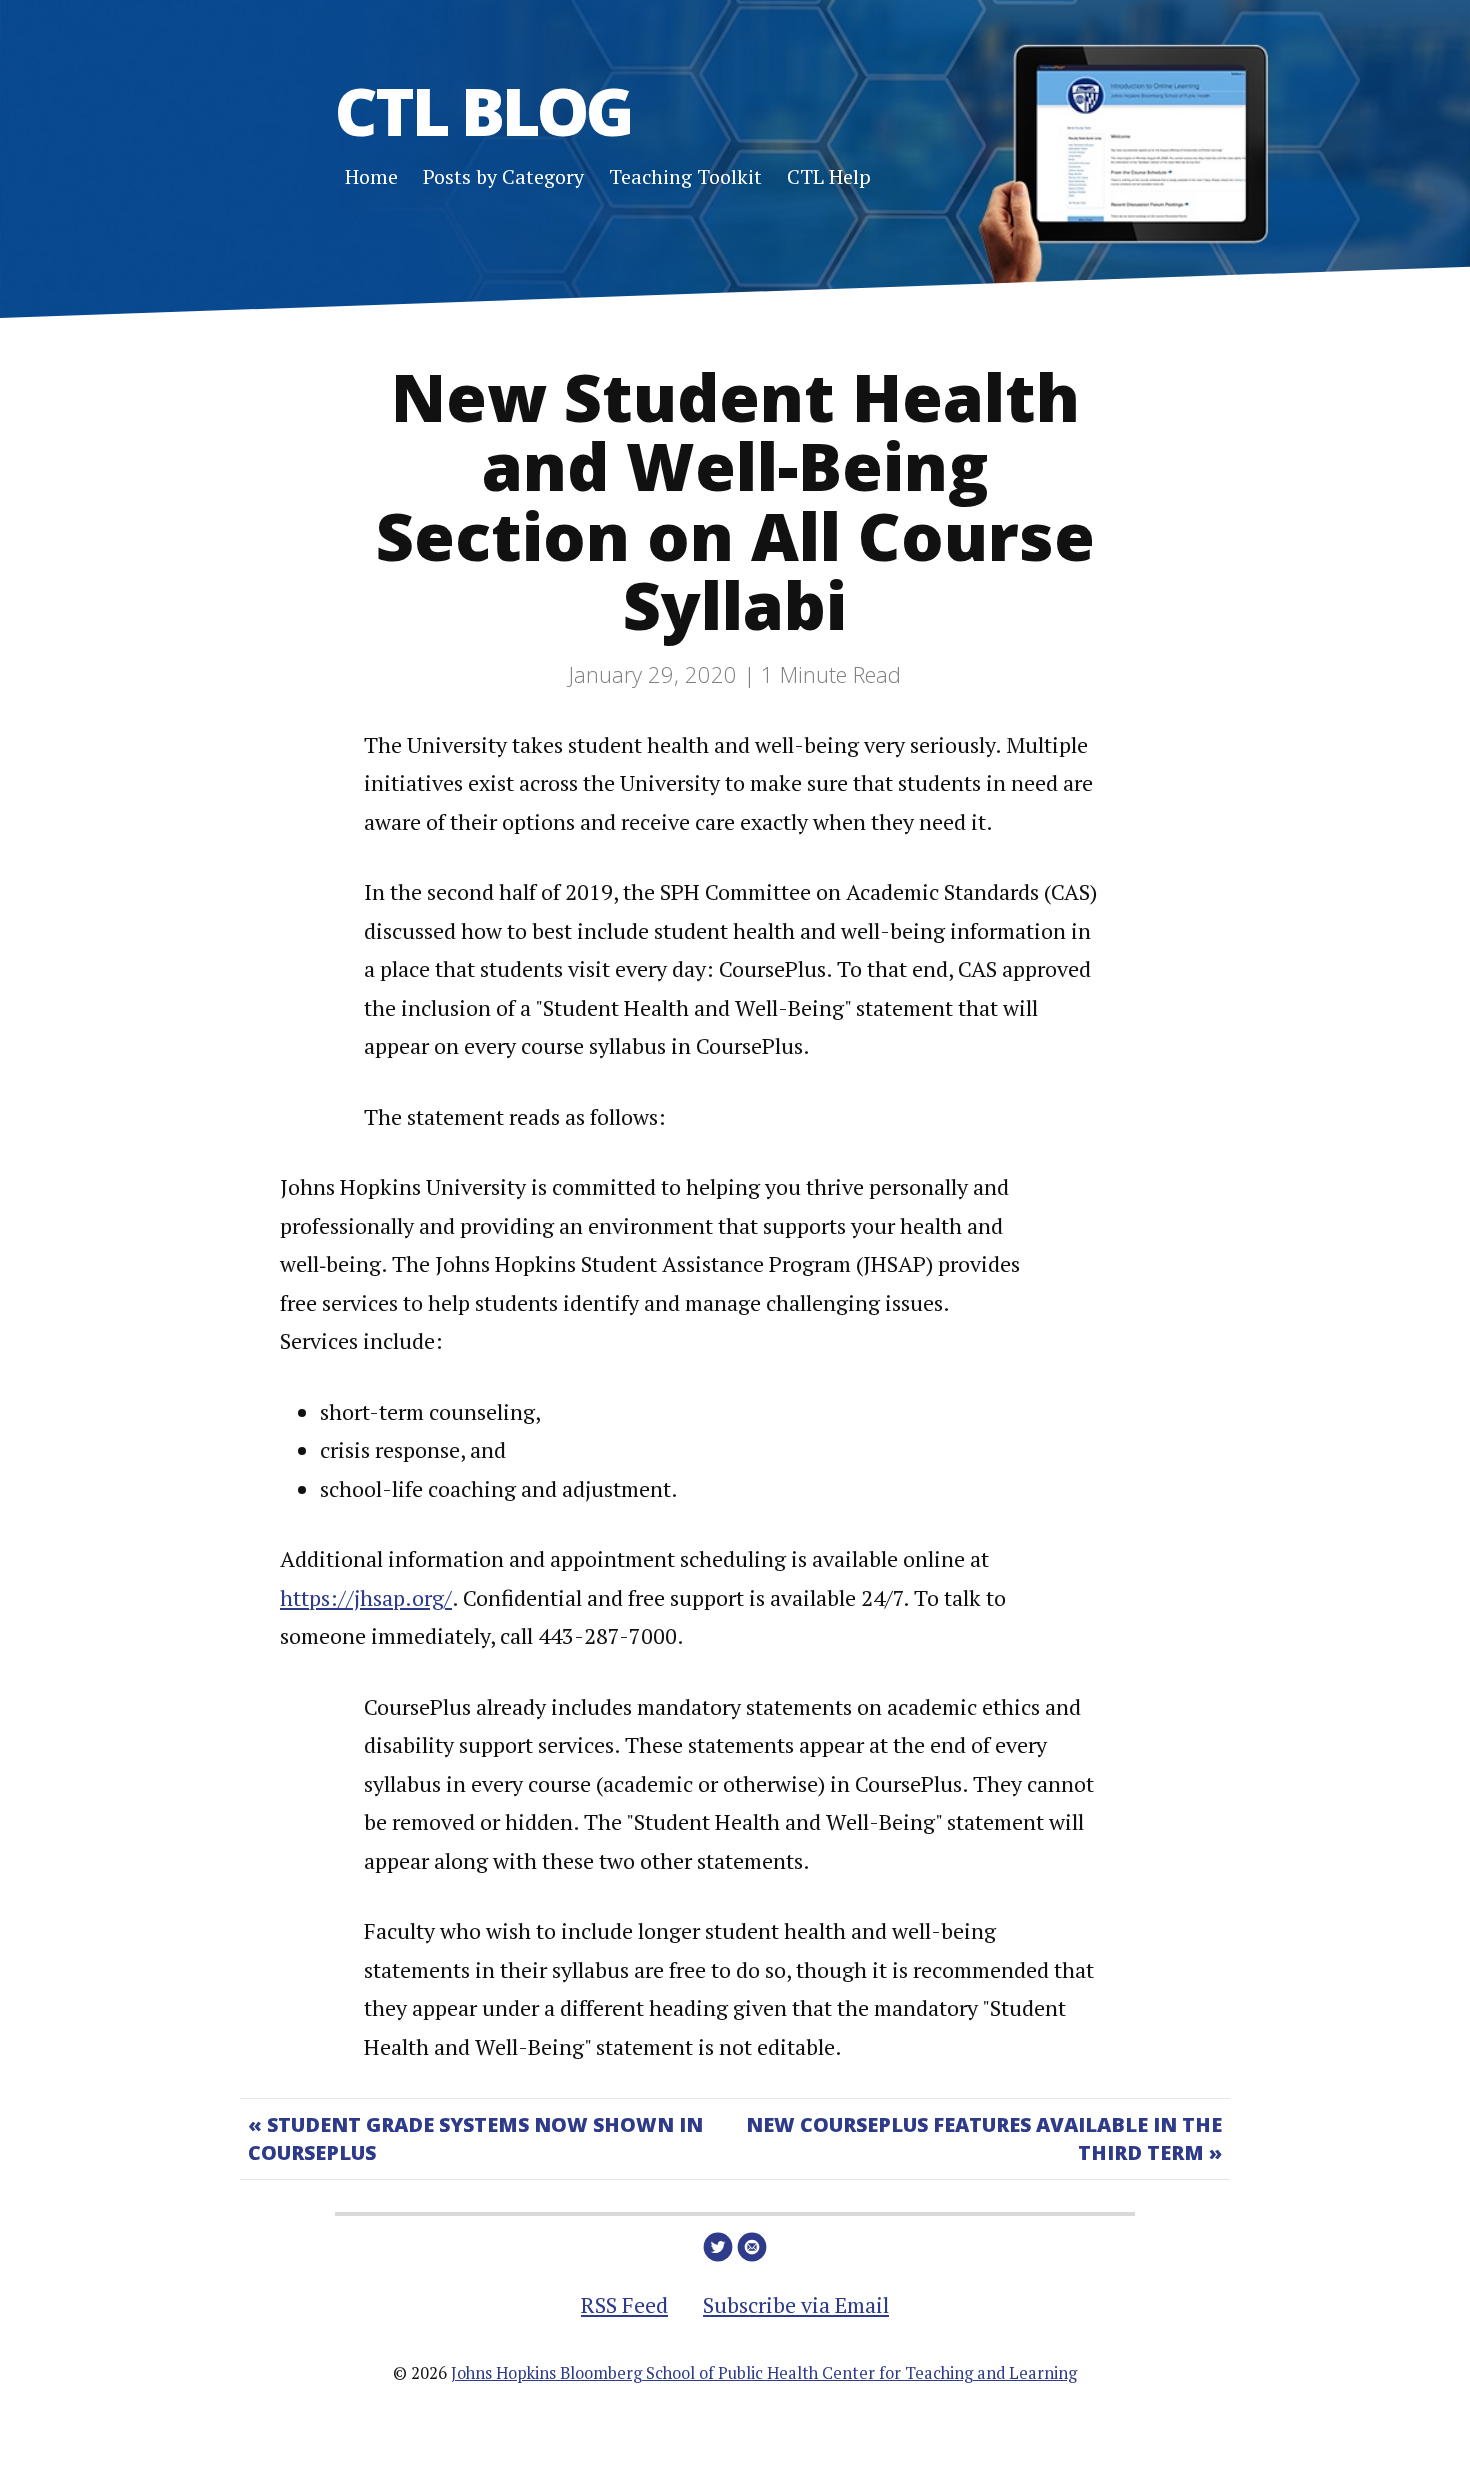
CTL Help (829, 176)
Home (371, 176)
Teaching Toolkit (685, 176)
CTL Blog (483, 110)
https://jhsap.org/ (366, 1597)
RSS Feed (624, 2304)
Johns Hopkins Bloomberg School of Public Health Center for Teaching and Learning (764, 2373)
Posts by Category (503, 176)
